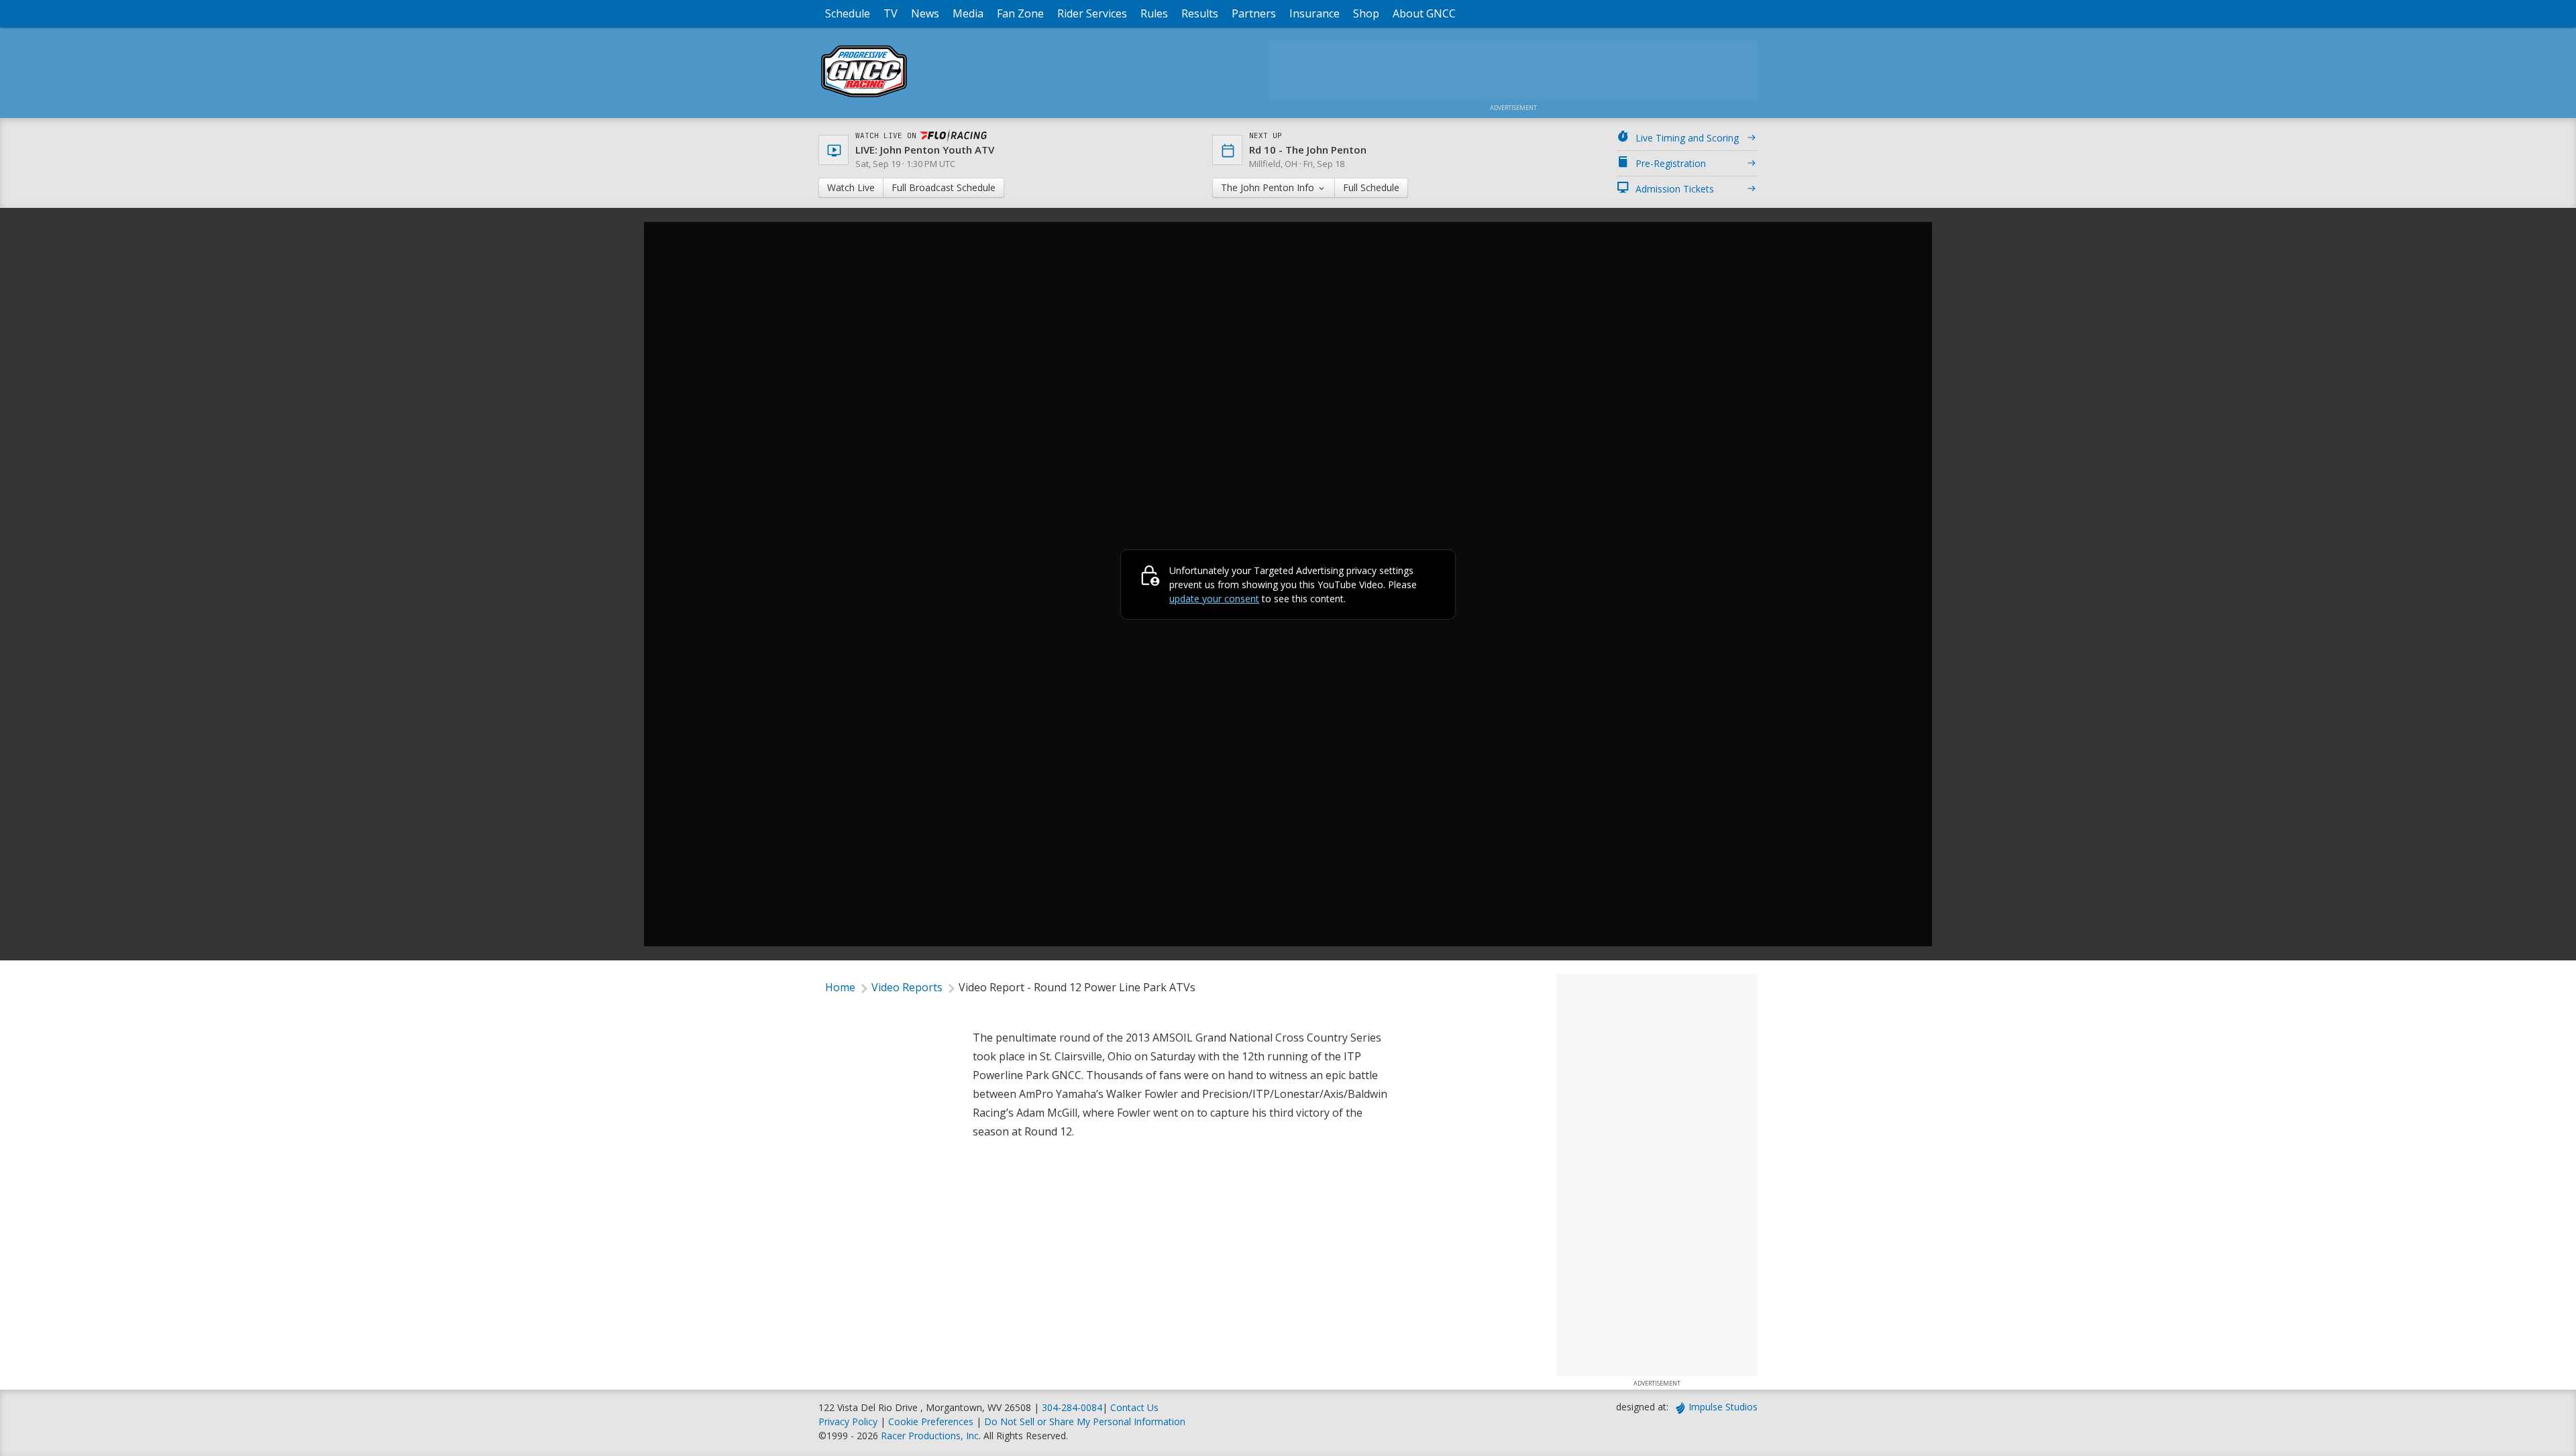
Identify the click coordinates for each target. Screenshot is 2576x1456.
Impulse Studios (1723, 1407)
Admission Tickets (1675, 189)
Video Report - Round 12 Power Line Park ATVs (1077, 987)
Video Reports (907, 987)
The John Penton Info (1269, 187)
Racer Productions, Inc (930, 1436)
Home (840, 987)
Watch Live (851, 187)
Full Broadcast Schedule (944, 187)
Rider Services (1092, 13)
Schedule (848, 13)
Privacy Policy (848, 1421)
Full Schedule (1371, 187)
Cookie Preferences (932, 1421)
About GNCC (1424, 13)
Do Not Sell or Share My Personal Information (1085, 1421)
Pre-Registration (1671, 163)
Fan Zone (1020, 13)
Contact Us (1134, 1407)
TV (891, 13)
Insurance (1314, 13)
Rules (1154, 13)
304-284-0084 (1072, 1407)
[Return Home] (864, 97)
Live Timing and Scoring (1687, 138)
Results (1200, 13)
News (925, 13)
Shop (1366, 13)
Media (968, 13)
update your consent (1214, 599)
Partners (1254, 13)
